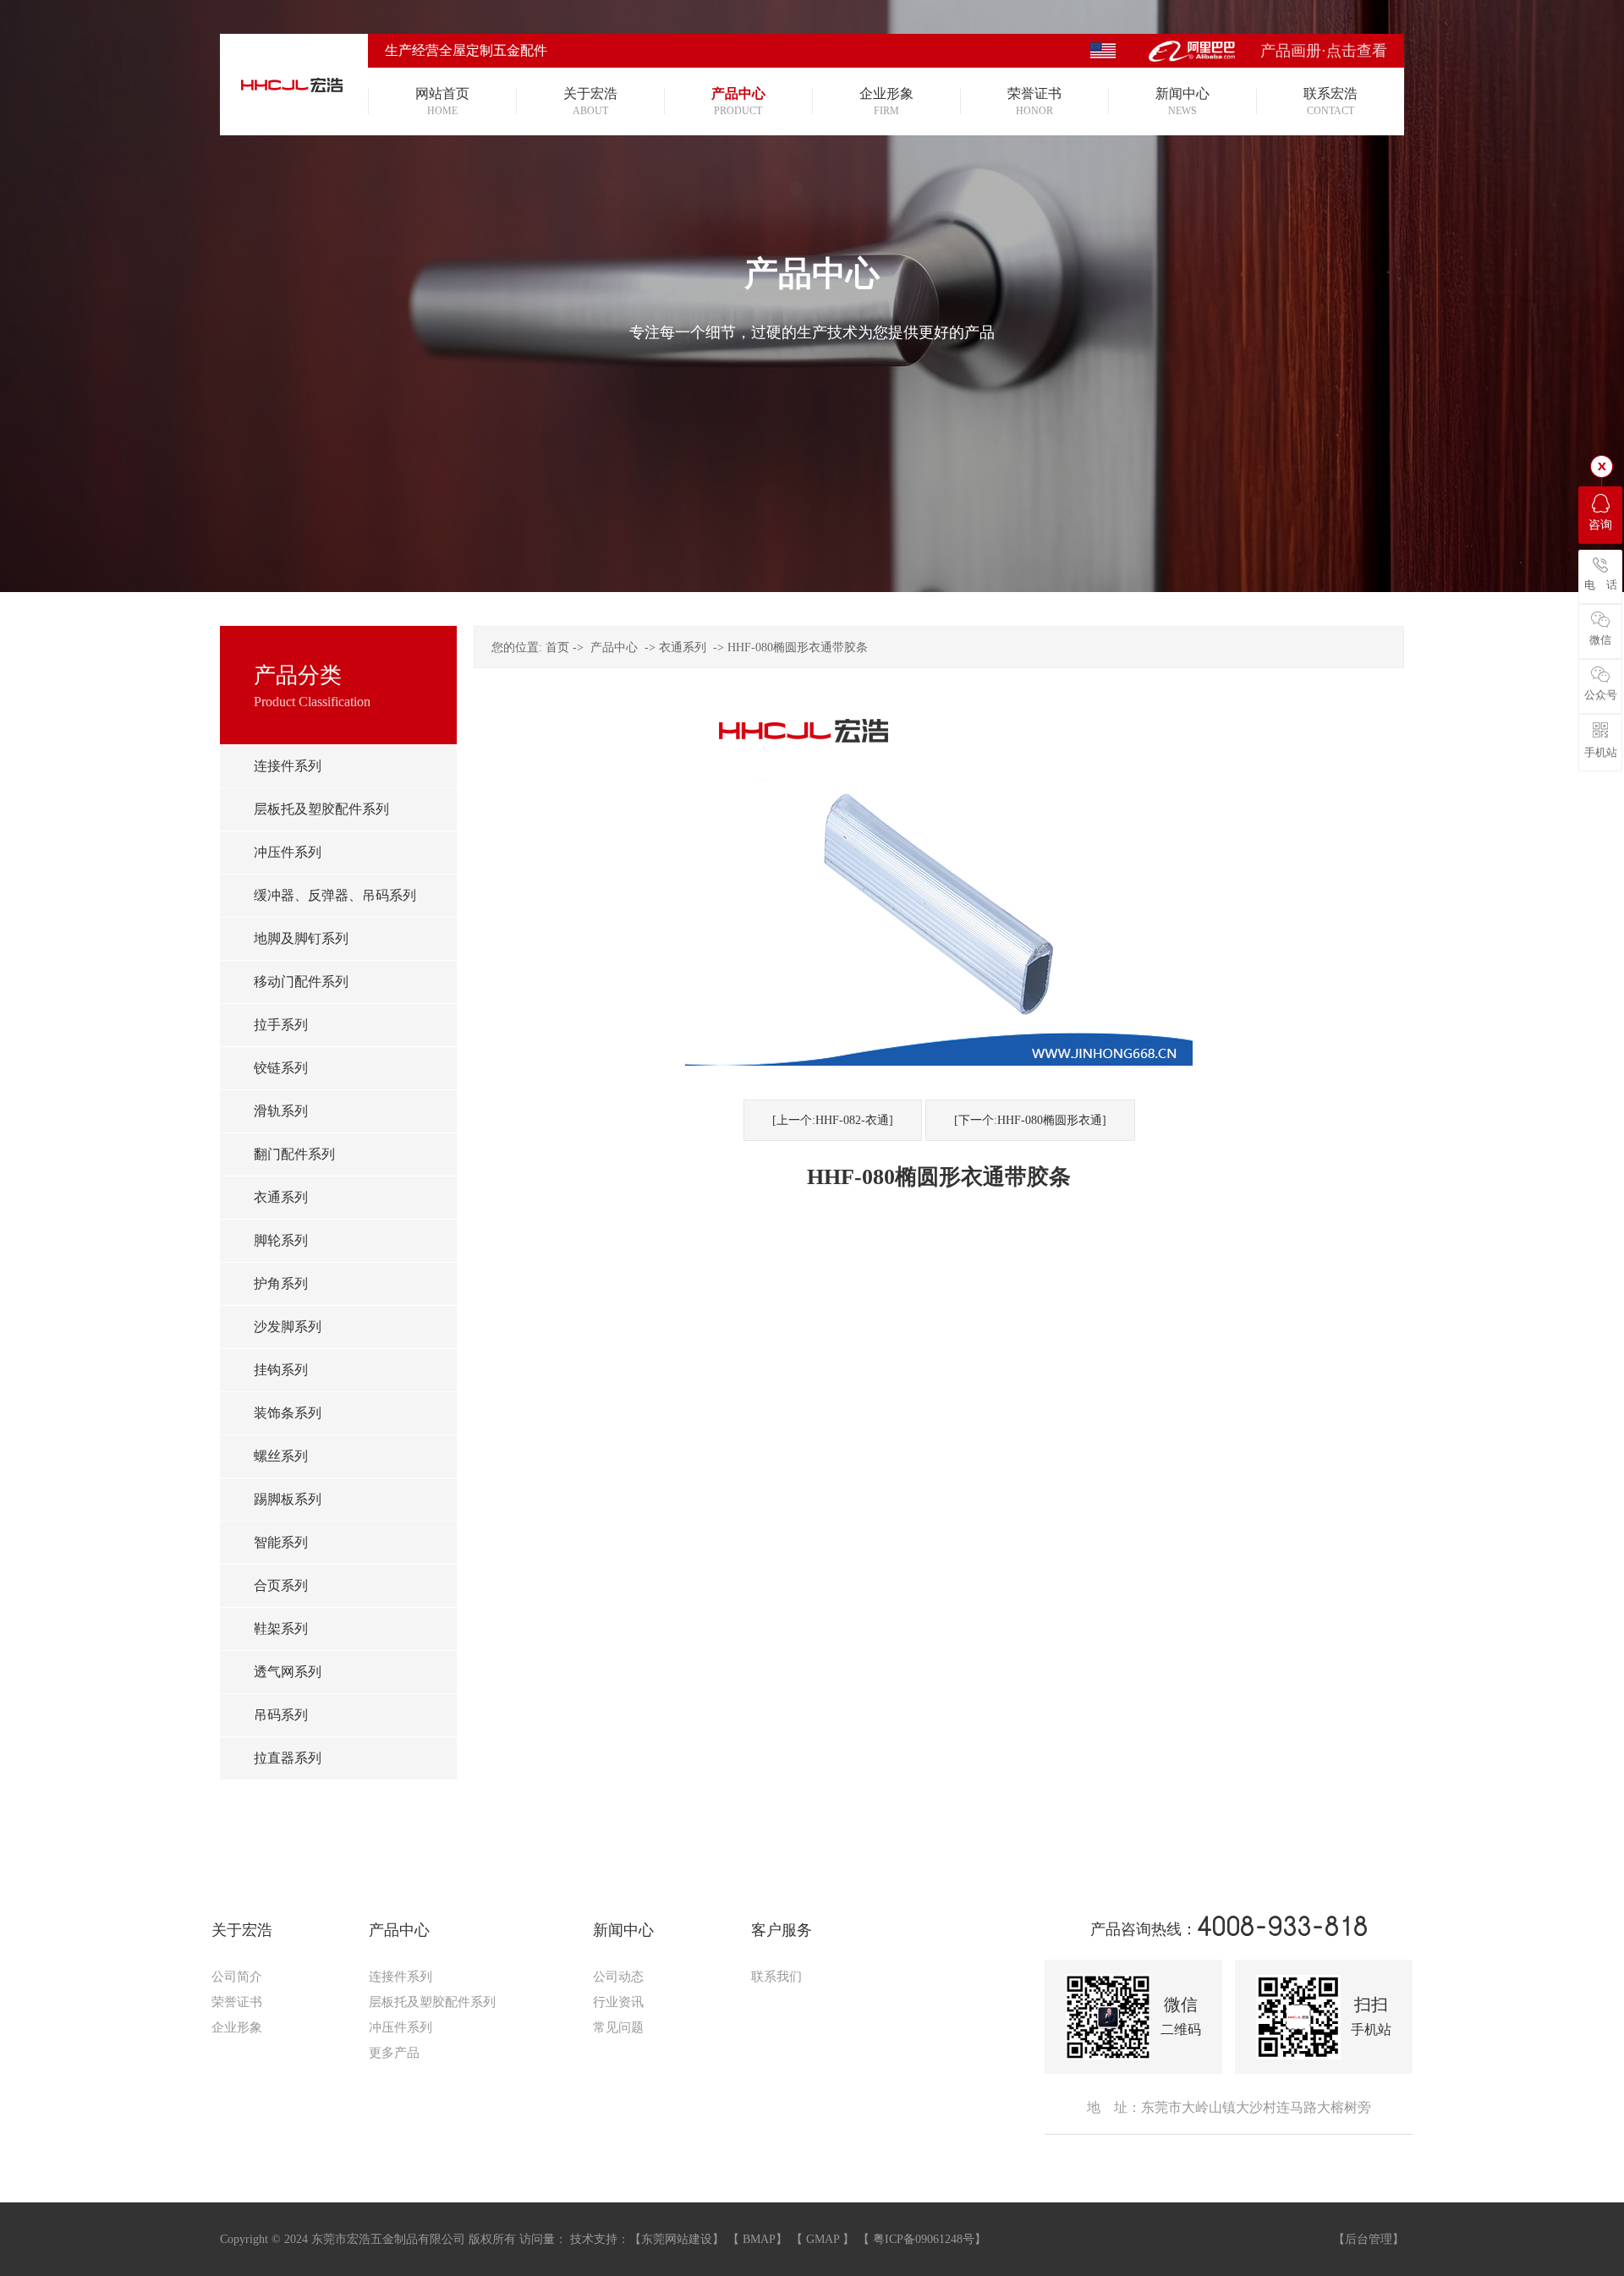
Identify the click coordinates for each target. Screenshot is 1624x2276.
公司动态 (618, 1977)
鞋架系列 (281, 1629)
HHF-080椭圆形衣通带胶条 (798, 647)
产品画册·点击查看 (1324, 51)
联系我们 (776, 1977)
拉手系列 (281, 1025)
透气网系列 (288, 1672)
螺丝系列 (281, 1456)
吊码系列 (281, 1715)
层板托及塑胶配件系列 (321, 809)
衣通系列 (281, 1197)
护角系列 (281, 1283)
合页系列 (281, 1585)
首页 (557, 647)
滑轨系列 (281, 1111)
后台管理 (1369, 2239)
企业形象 (237, 2027)
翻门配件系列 (294, 1154)
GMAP (823, 2239)
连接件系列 (288, 766)
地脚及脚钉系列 (301, 938)
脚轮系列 (281, 1240)
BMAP (759, 2239)
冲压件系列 (288, 852)
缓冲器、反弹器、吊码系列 (335, 895)
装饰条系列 (288, 1413)
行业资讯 (618, 2002)
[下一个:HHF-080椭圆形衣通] (1030, 1120)
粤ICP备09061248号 (924, 2239)
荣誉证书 (237, 2002)
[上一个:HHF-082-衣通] (833, 1120)
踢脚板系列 (288, 1499)
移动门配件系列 (301, 982)
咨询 (1600, 525)
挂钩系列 (281, 1370)
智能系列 (281, 1542)
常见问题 (618, 2027)
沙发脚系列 (288, 1327)
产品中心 (614, 647)
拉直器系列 (288, 1758)
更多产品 (394, 2053)
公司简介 (237, 1977)
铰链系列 (281, 1068)
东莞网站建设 (677, 2239)
